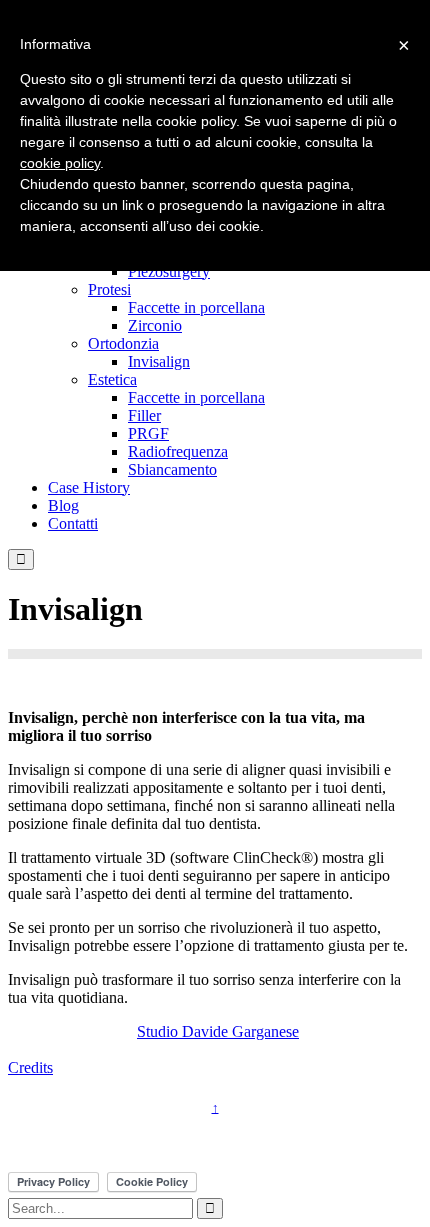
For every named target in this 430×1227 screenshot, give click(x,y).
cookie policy (60, 163)
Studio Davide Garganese (218, 1031)
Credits (30, 1067)
